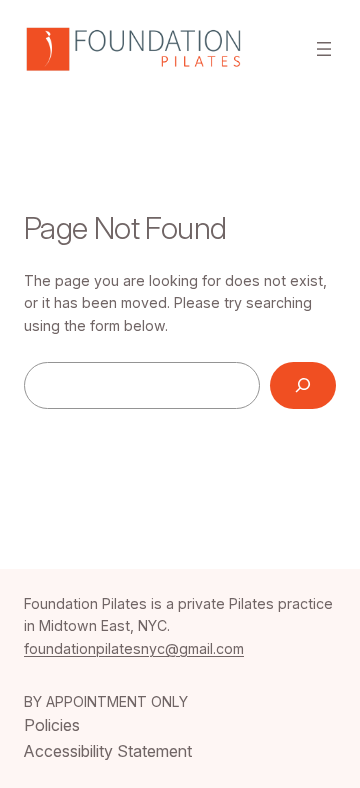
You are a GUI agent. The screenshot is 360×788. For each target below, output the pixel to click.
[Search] (303, 385)
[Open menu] (324, 49)
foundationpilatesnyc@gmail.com (134, 648)
